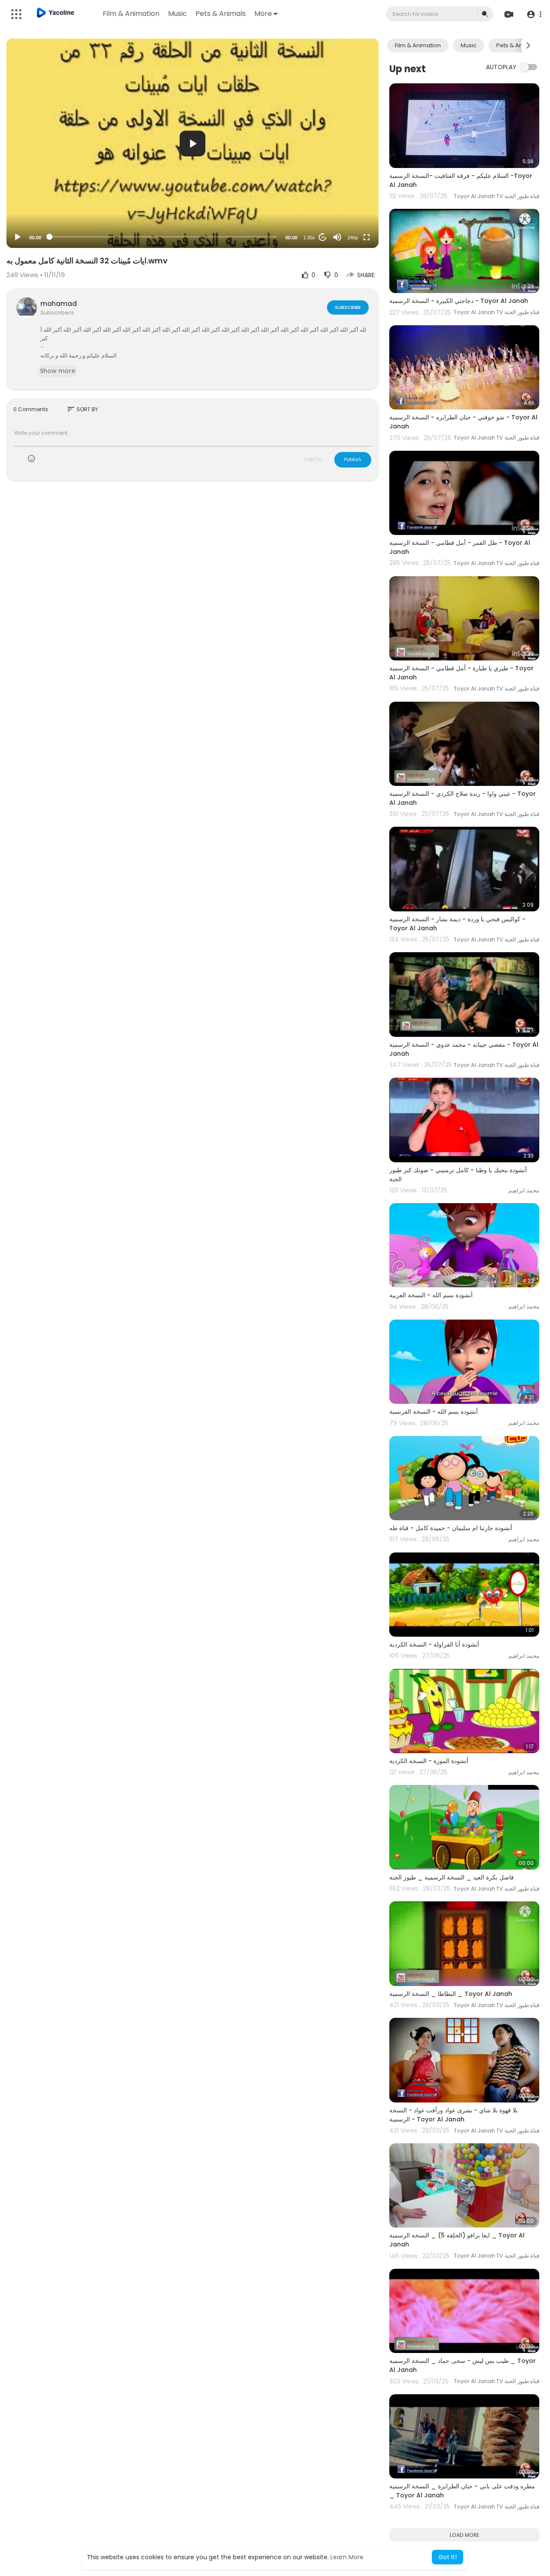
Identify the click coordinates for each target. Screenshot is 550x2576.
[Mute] (337, 237)
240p (353, 238)
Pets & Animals (221, 14)
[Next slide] (528, 46)
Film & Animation (131, 14)
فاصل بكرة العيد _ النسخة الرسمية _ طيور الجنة (452, 1877)
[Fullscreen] (367, 237)
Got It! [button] (448, 2557)
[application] (192, 143)
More (263, 14)
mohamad (59, 304)
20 (323, 237)
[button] (534, 14)
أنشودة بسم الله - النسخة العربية (431, 1295)
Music (177, 14)
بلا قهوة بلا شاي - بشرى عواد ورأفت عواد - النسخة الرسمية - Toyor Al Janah (454, 2115)
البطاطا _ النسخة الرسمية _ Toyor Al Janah (451, 1994)
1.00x (309, 238)
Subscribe (348, 307)
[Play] (18, 237)
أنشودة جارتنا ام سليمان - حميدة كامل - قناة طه (451, 1528)
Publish (353, 459)
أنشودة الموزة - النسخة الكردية (429, 1761)
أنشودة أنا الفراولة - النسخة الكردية (434, 1644)
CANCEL (313, 459)
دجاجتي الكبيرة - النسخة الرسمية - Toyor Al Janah (459, 301)
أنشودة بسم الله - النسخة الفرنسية (434, 1412)
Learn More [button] (347, 2557)
